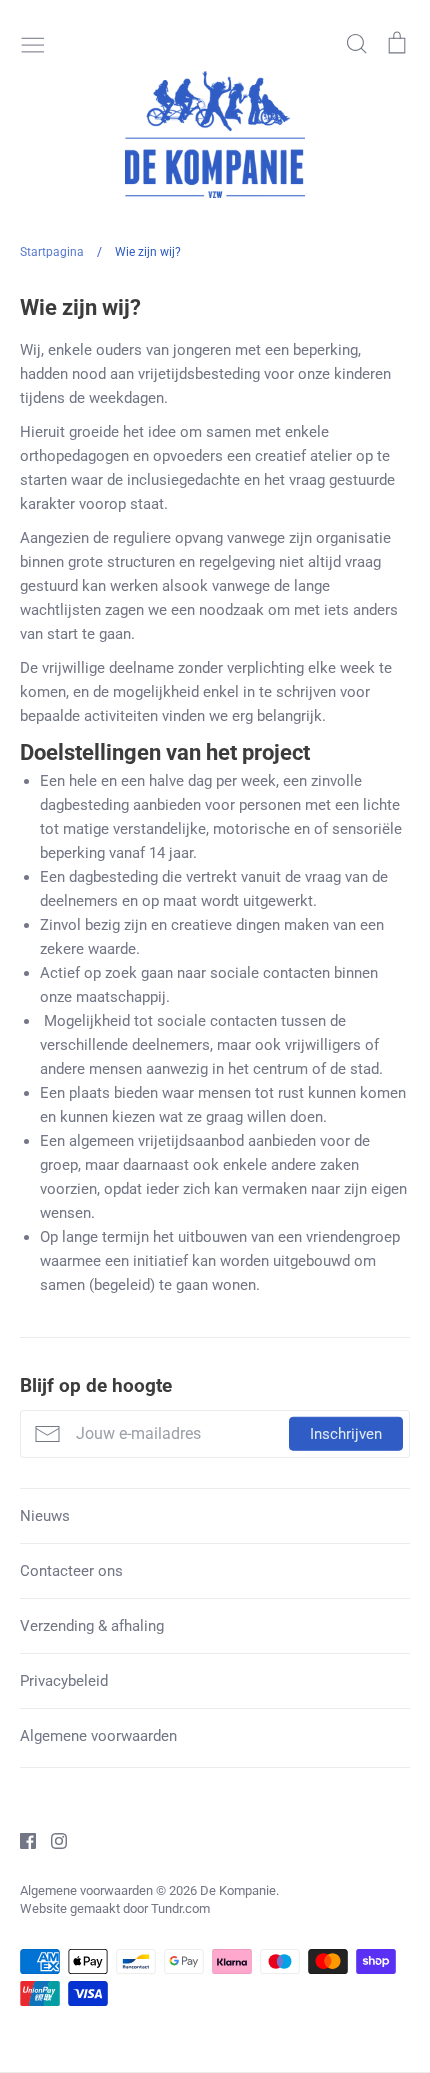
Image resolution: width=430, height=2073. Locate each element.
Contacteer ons (71, 1571)
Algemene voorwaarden (98, 1736)
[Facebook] (20, 1840)
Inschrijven (346, 1434)
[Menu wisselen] (33, 43)
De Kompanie (238, 1890)
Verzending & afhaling (92, 1626)
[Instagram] (51, 1840)
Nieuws (45, 1516)
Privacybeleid (64, 1681)
